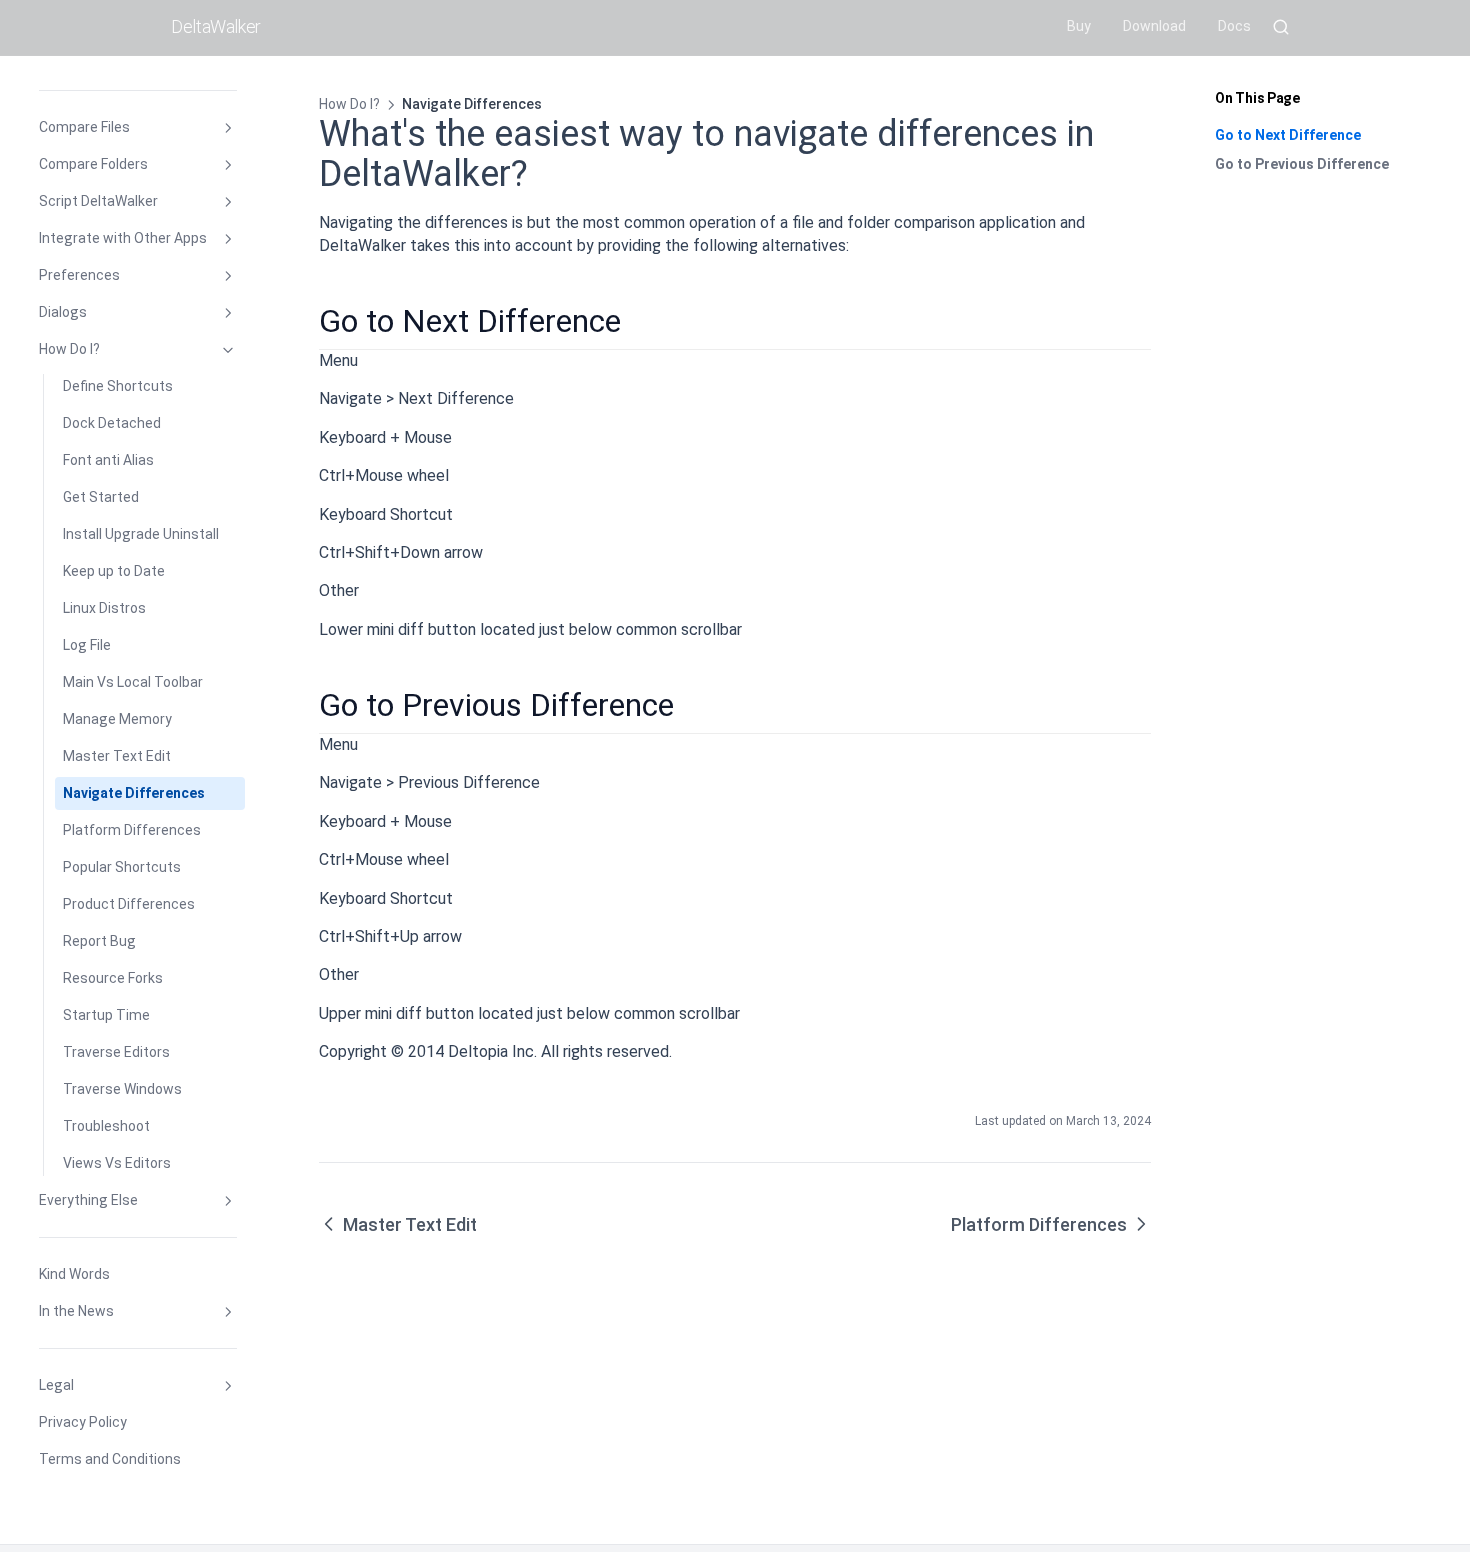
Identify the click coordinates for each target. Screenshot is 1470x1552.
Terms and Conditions (110, 1459)
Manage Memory (117, 719)
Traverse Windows (122, 1089)
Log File (87, 645)
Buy (1079, 26)
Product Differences (129, 904)
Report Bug (99, 941)
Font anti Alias (108, 460)
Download (1154, 26)
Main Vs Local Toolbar (133, 682)
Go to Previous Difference (1302, 164)
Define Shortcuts (118, 386)
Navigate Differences (134, 793)
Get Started (101, 497)
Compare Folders (93, 164)
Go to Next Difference (1288, 135)
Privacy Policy (83, 1422)
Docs (1234, 26)
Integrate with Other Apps (123, 238)
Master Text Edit (117, 756)
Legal (56, 1385)
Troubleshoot (106, 1126)
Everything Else (88, 1200)
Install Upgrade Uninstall (141, 534)
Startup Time (106, 1015)
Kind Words (74, 1274)
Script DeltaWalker (98, 201)
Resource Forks (113, 978)
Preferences (79, 275)
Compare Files (84, 127)
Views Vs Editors (117, 1163)
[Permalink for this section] (639, 321)
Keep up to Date (114, 571)
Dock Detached (112, 423)
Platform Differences (132, 830)
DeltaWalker (216, 26)
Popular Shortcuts (122, 867)
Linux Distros (104, 608)
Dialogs (63, 312)
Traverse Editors (116, 1052)
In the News (76, 1311)
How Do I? (69, 349)
